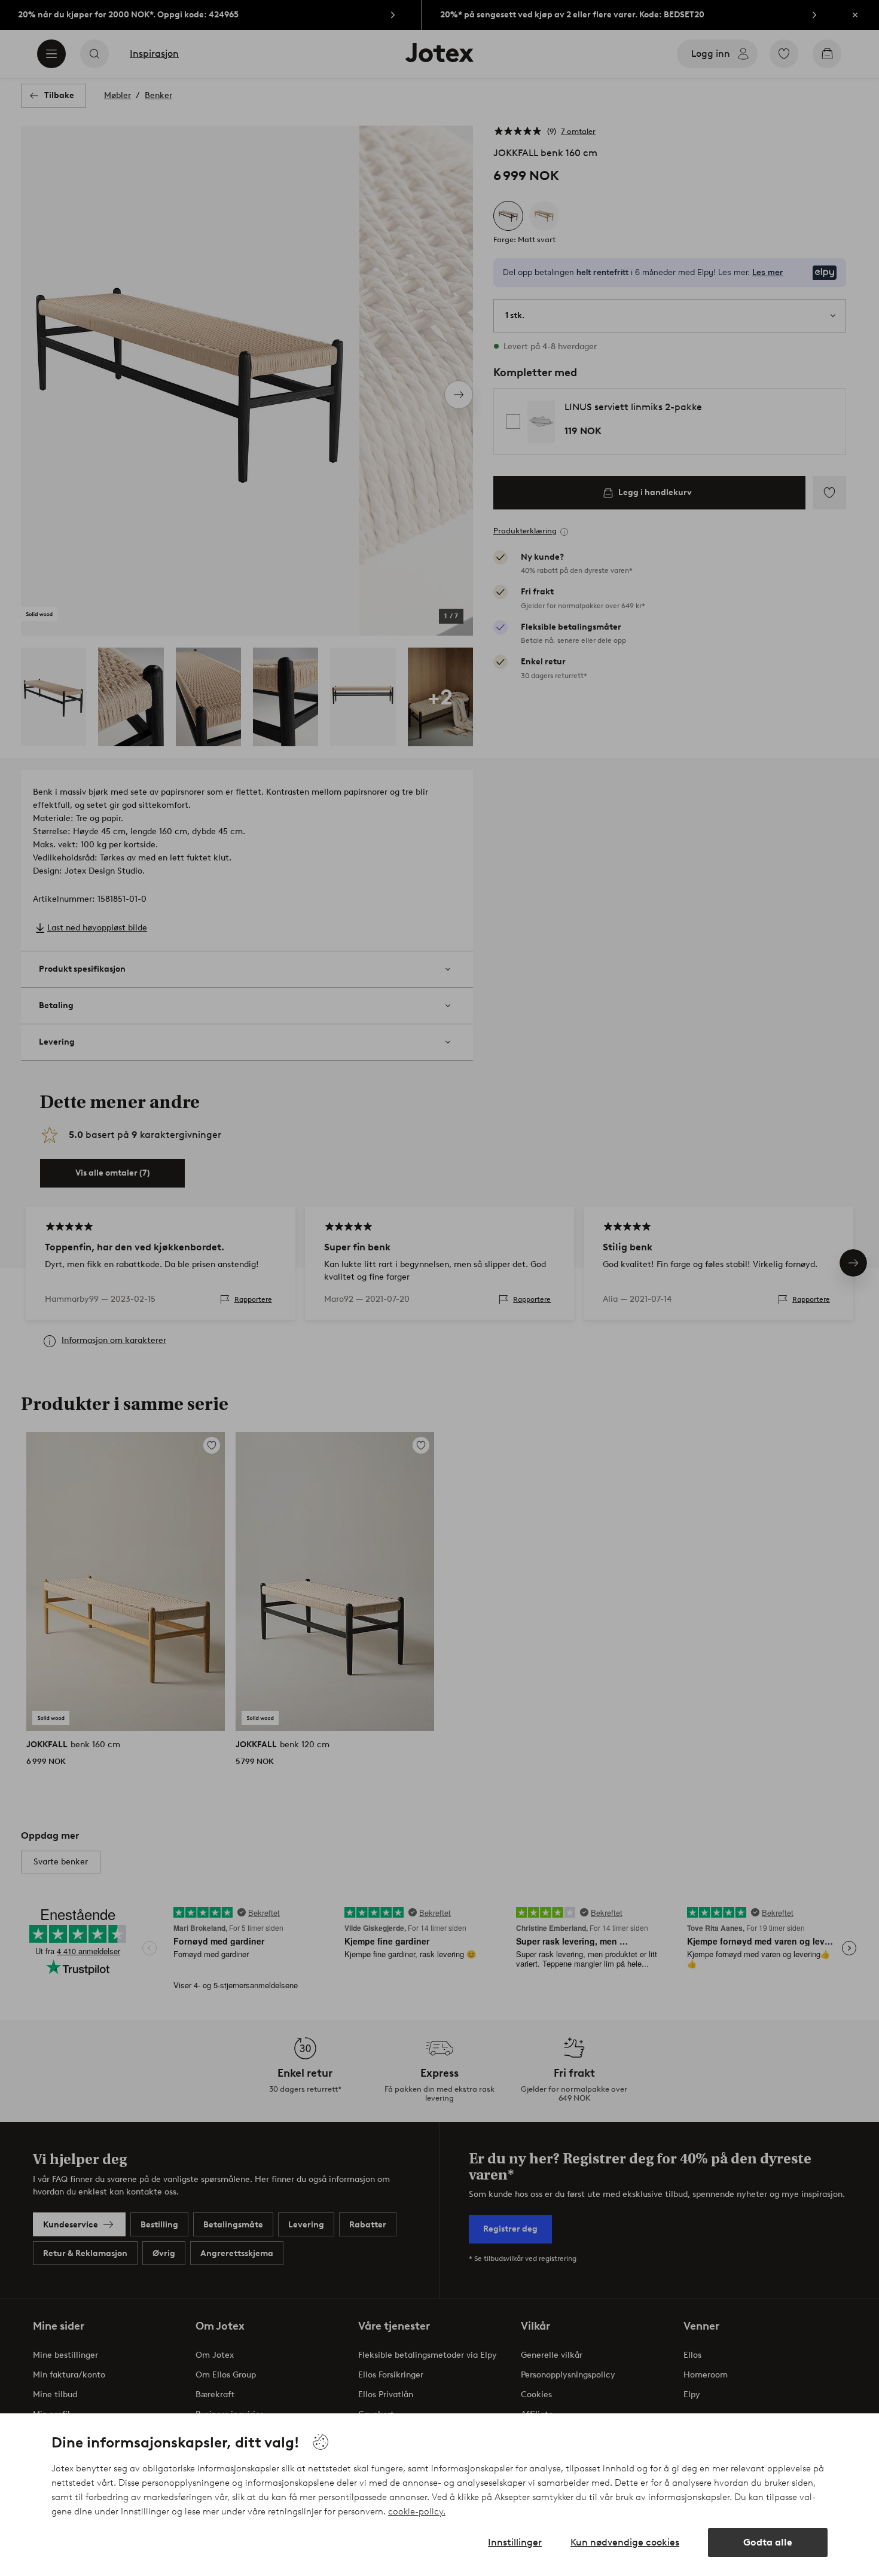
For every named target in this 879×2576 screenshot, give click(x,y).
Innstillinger (515, 2542)
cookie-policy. (417, 2511)
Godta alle (768, 2542)
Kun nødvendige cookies (625, 2542)
